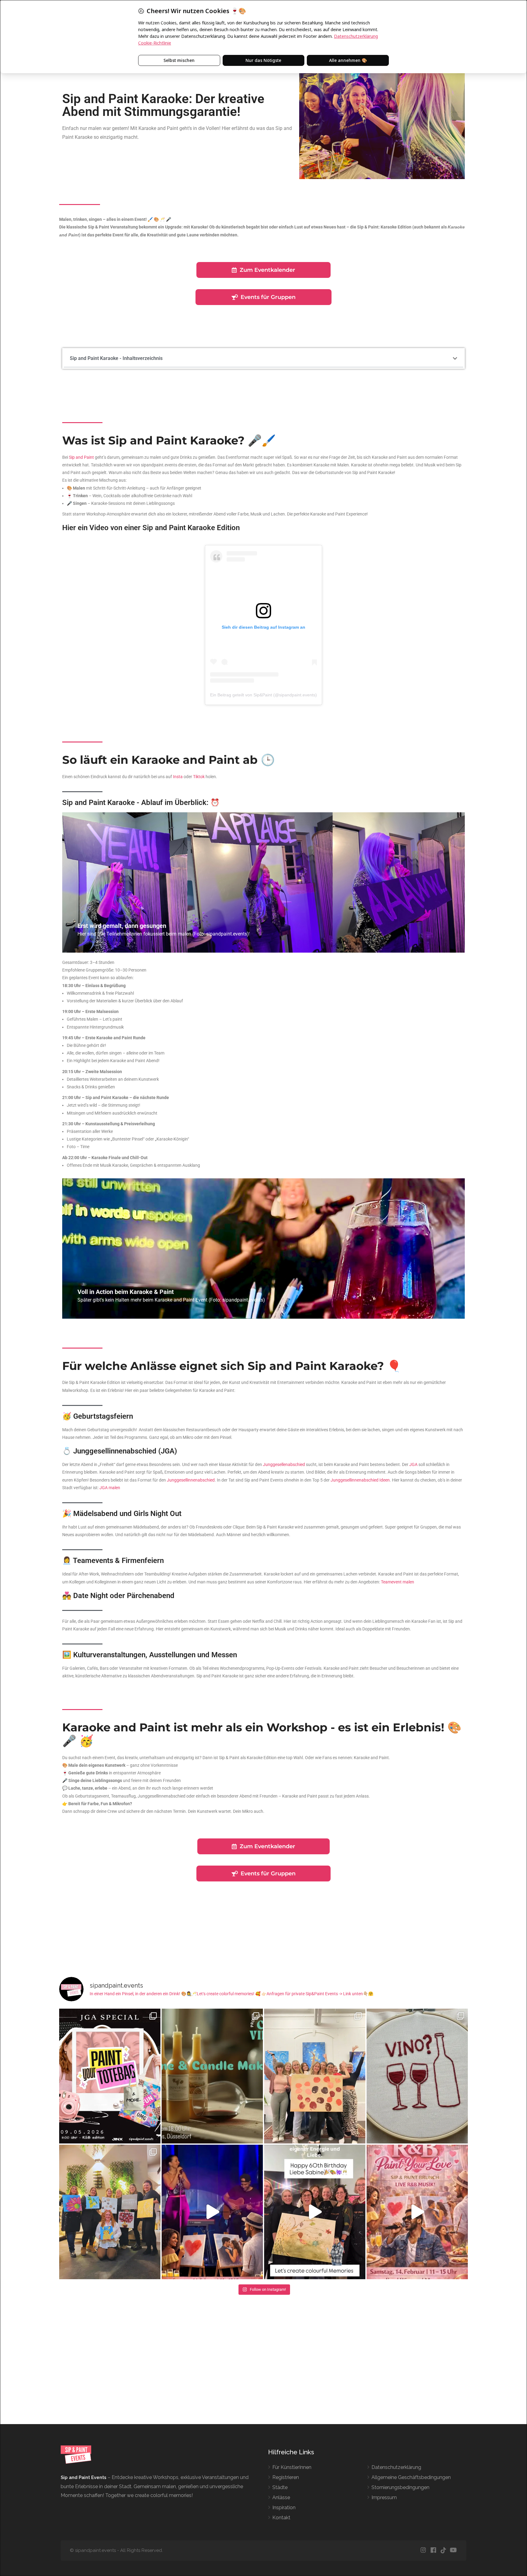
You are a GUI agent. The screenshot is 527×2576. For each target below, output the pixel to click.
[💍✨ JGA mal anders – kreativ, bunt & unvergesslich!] (110, 2212)
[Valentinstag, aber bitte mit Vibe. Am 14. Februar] (417, 2212)
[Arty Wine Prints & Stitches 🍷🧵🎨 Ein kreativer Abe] (417, 2076)
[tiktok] (443, 2551)
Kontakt (281, 2518)
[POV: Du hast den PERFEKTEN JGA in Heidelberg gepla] (110, 2076)
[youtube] (453, 2551)
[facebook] (433, 2551)
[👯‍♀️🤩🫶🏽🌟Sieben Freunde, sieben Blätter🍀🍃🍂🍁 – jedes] (315, 2212)
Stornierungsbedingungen (400, 2487)
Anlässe (281, 2497)
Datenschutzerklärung (396, 2467)
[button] (455, 358)
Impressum (384, 2497)
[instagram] (423, 2551)
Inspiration (284, 2508)
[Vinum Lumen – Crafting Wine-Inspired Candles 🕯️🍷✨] (212, 2076)
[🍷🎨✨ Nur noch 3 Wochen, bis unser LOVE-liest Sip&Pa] (212, 2212)
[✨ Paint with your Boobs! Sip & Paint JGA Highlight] (315, 2076)
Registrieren (286, 2477)
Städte (280, 2487)
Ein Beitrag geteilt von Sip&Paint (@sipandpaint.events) (263, 695)
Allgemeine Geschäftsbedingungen (411, 2477)
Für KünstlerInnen (292, 2467)
